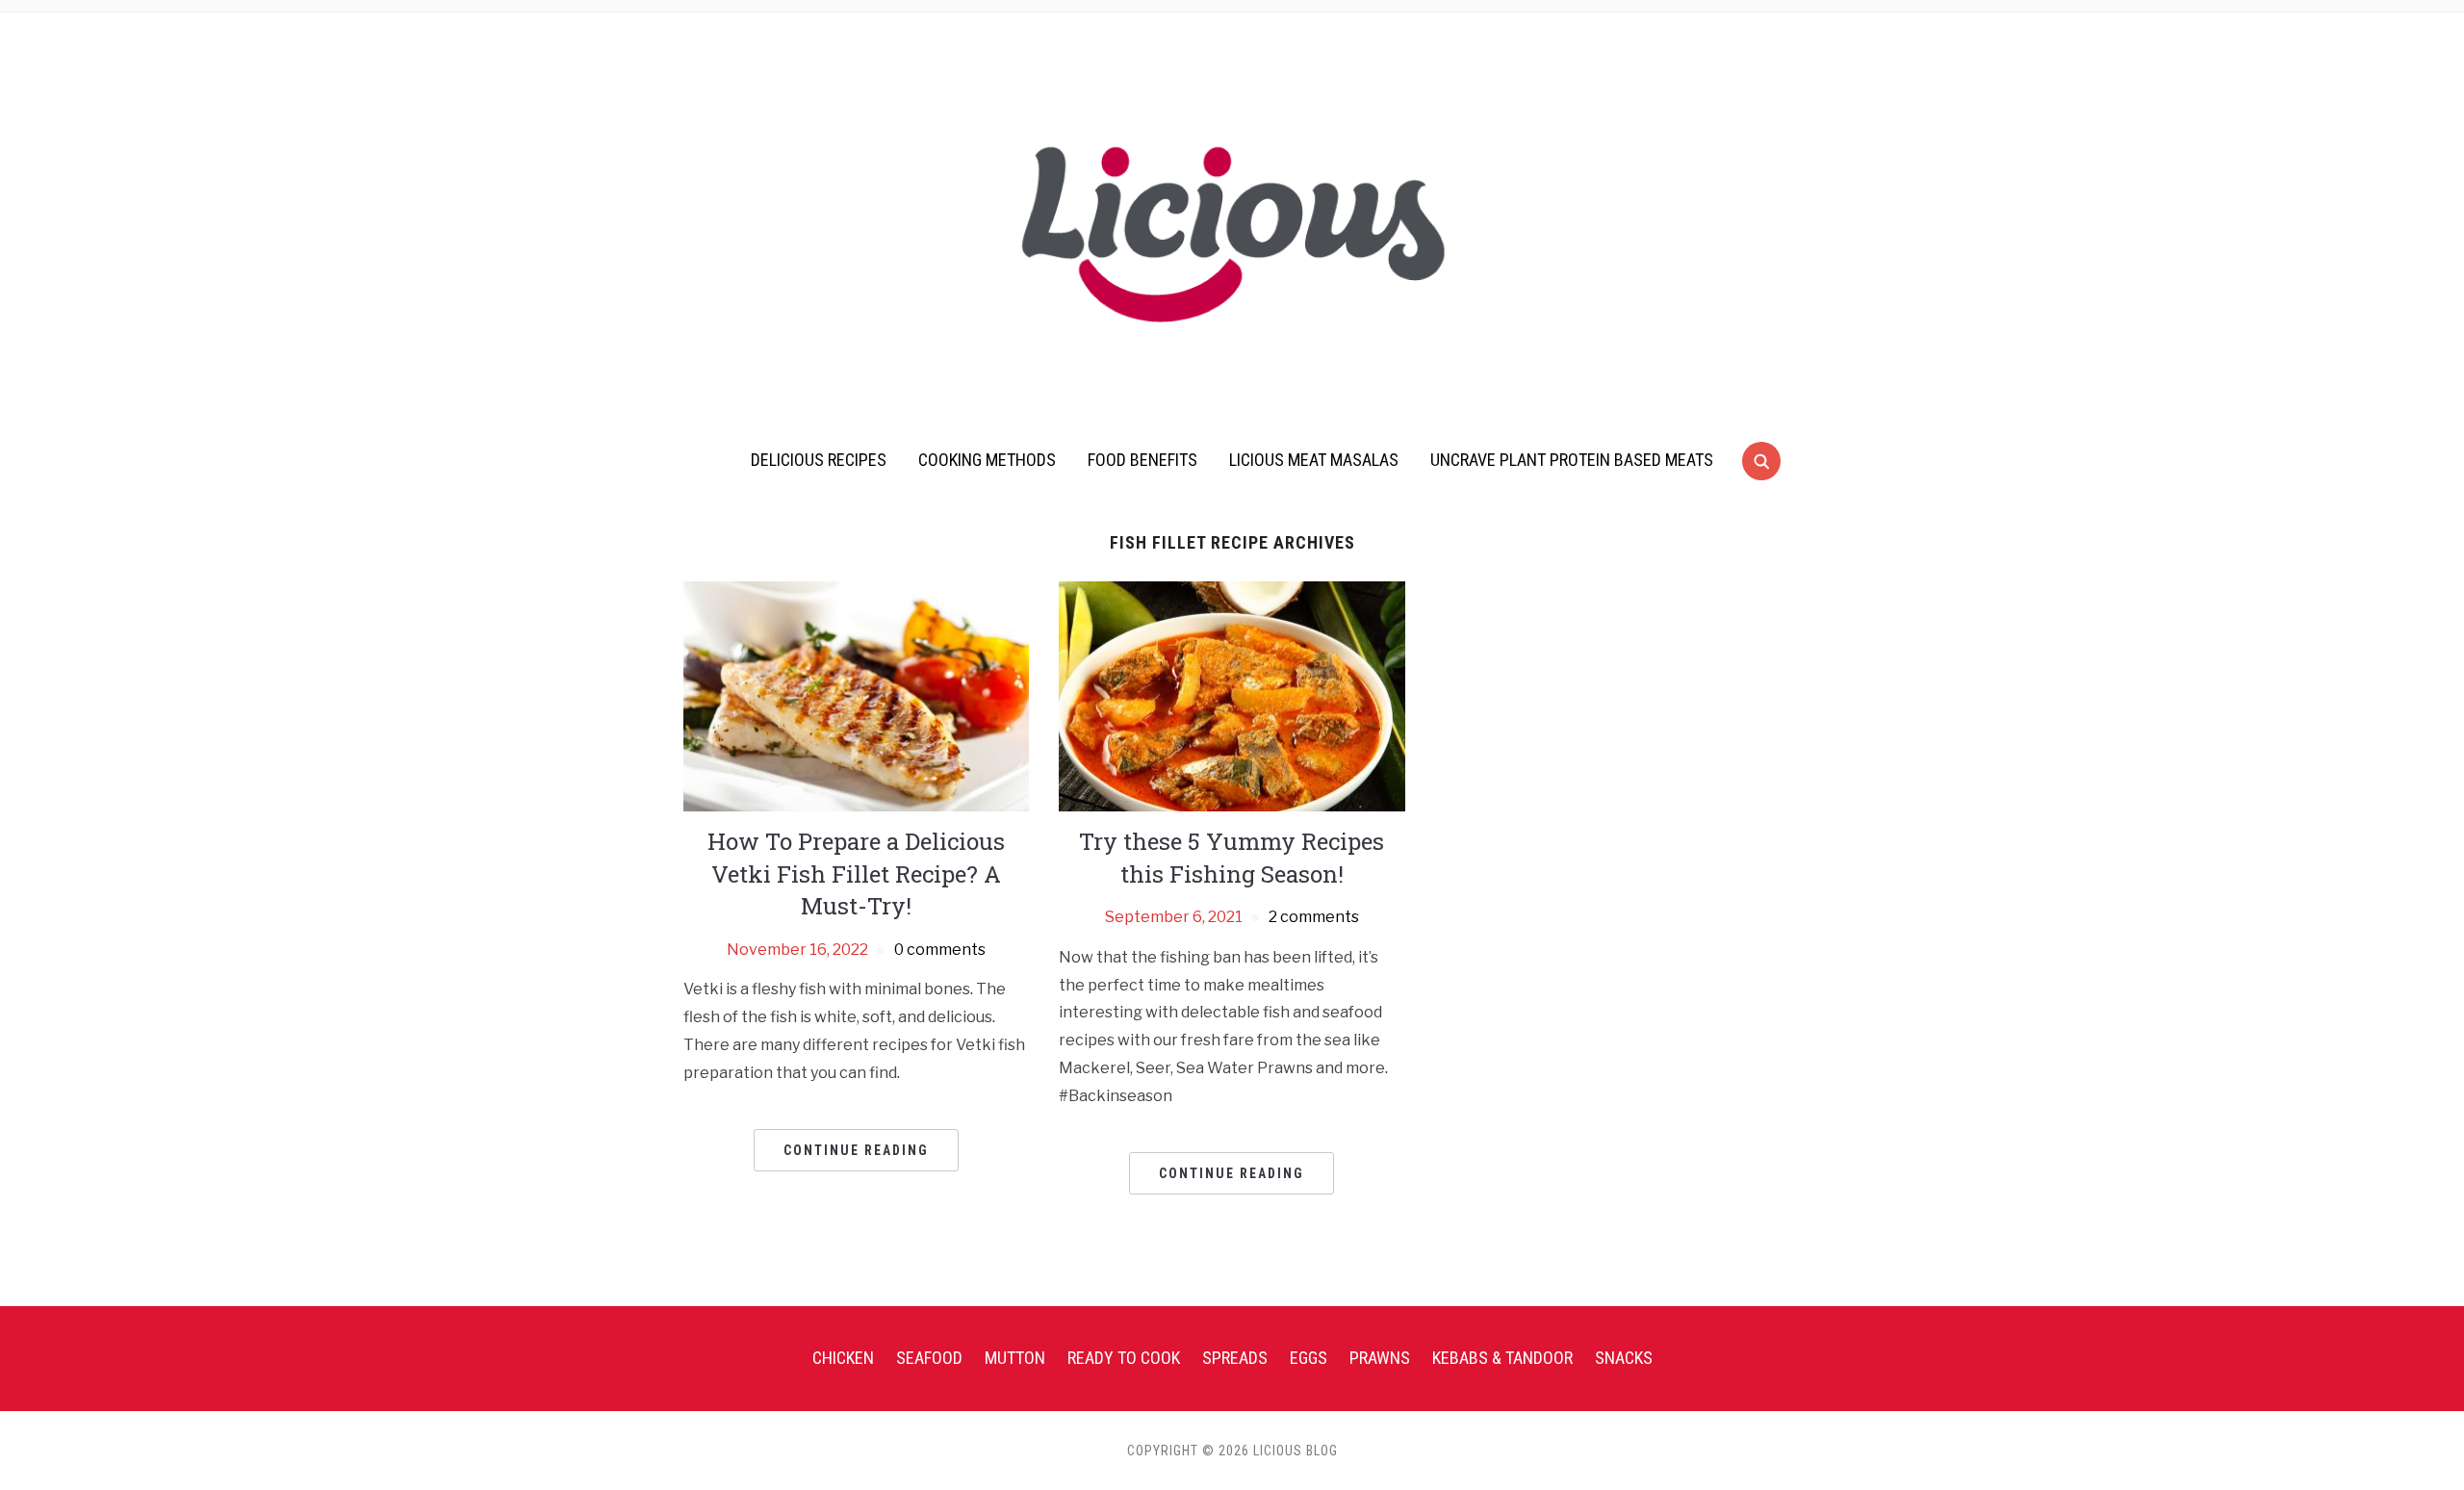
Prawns (1380, 1358)
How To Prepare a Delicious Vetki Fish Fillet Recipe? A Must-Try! (856, 873)
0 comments (940, 950)
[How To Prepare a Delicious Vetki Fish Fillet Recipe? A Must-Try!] (856, 695)
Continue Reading (856, 1150)
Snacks (1624, 1358)
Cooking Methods (987, 460)
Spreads (1235, 1358)
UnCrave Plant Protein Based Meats (1572, 460)
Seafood (929, 1358)
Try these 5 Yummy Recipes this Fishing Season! (1232, 858)
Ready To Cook (1124, 1358)
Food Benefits (1142, 460)
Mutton (1015, 1358)
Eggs (1309, 1358)
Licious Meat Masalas (1314, 460)
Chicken (843, 1358)
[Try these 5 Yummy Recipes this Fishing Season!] (1232, 695)
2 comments (1314, 917)
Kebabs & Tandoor (1502, 1358)
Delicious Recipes (819, 460)
